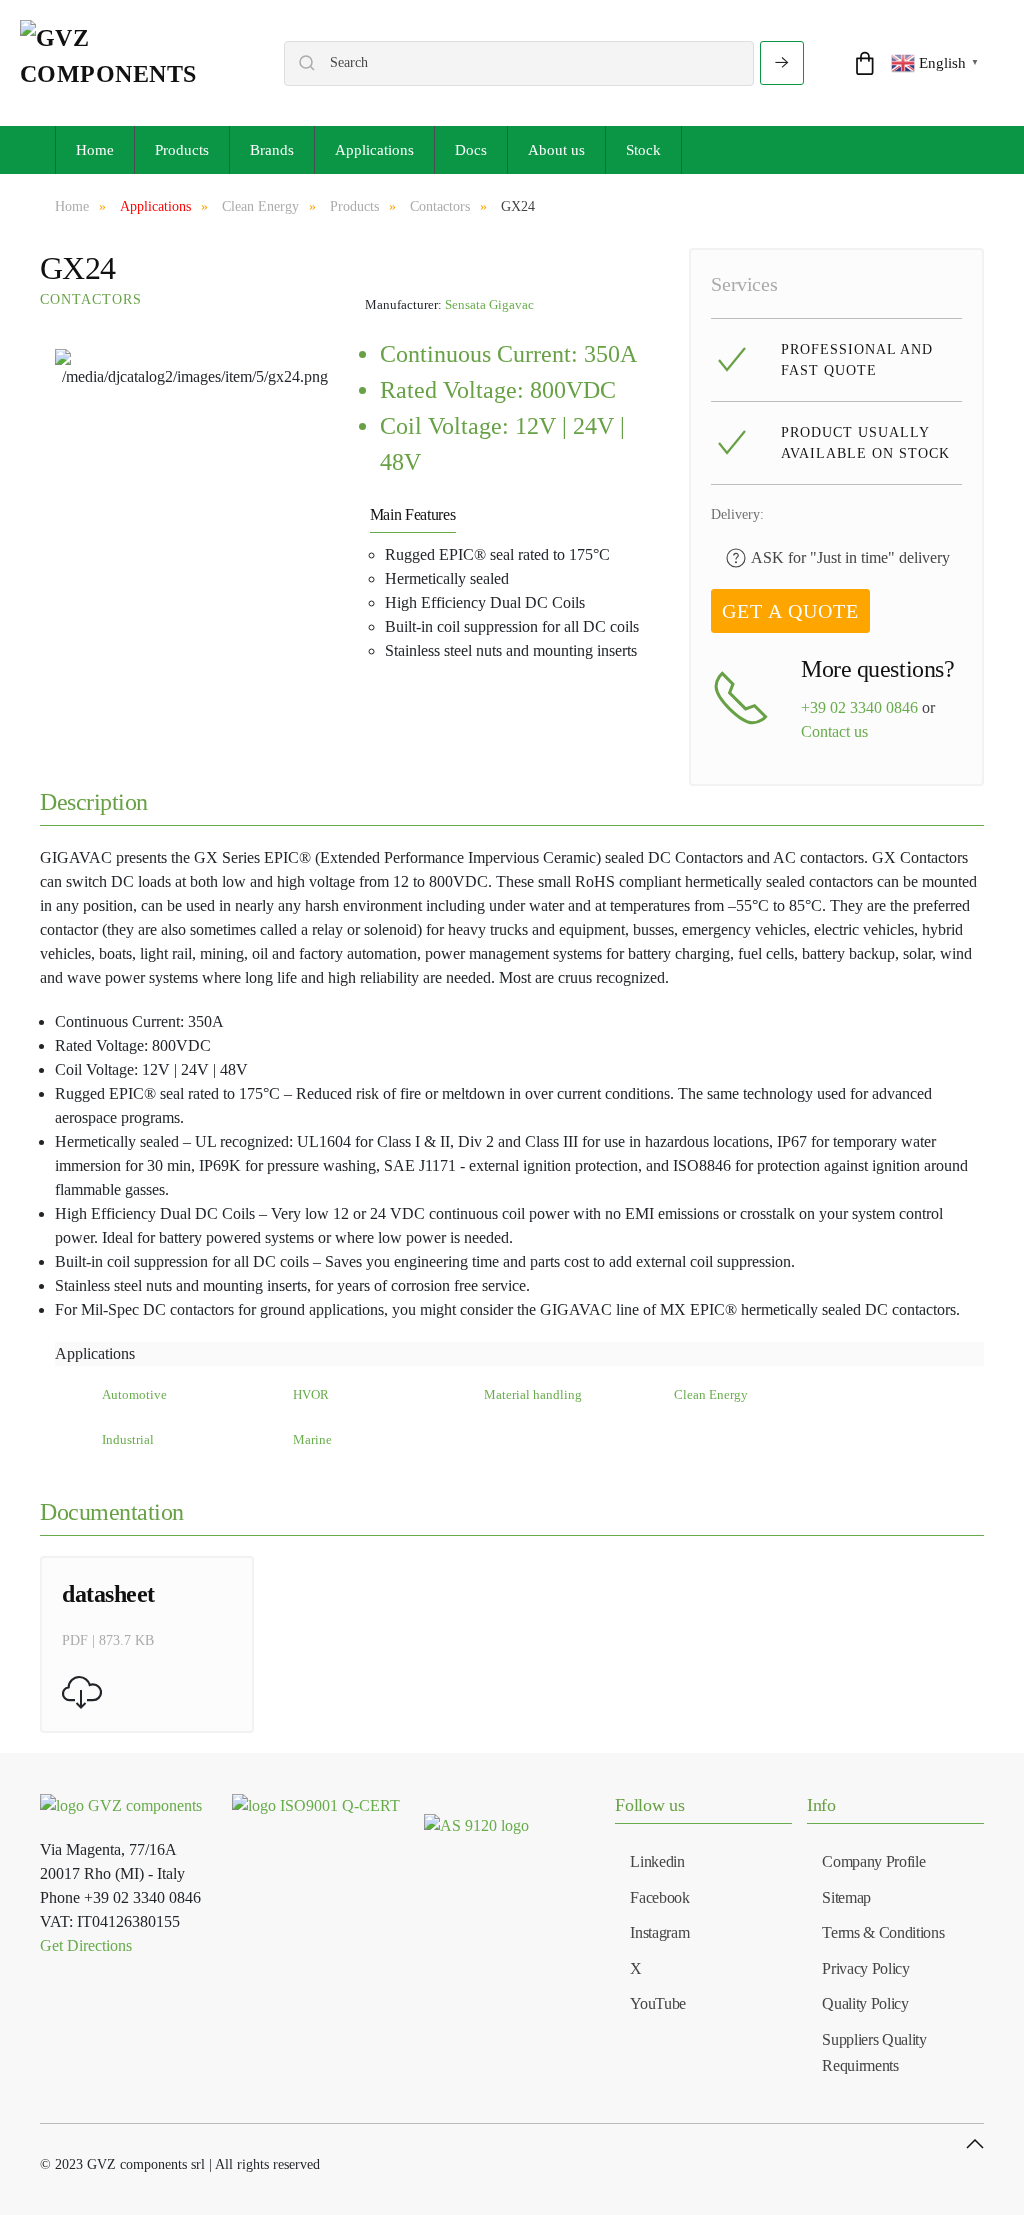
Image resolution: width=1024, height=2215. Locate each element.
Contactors (91, 299)
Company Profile (873, 1861)
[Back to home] (132, 63)
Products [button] (182, 150)
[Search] (782, 63)
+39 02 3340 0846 (859, 707)
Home (95, 150)
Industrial (128, 1440)
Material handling (533, 1395)
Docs (471, 150)
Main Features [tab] (413, 514)
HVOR (311, 1395)
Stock (643, 150)
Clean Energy (711, 1395)
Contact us (834, 731)
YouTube (658, 2003)
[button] (975, 2144)
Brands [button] (272, 150)
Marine (312, 1440)
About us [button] (556, 150)
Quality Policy (865, 2003)
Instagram (659, 1932)
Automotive (134, 1395)
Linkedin (657, 1861)
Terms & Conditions (883, 1932)
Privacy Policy (866, 1968)
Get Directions (86, 1945)
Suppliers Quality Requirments (874, 2052)
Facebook (659, 1897)
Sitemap (846, 1897)
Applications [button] (374, 150)
